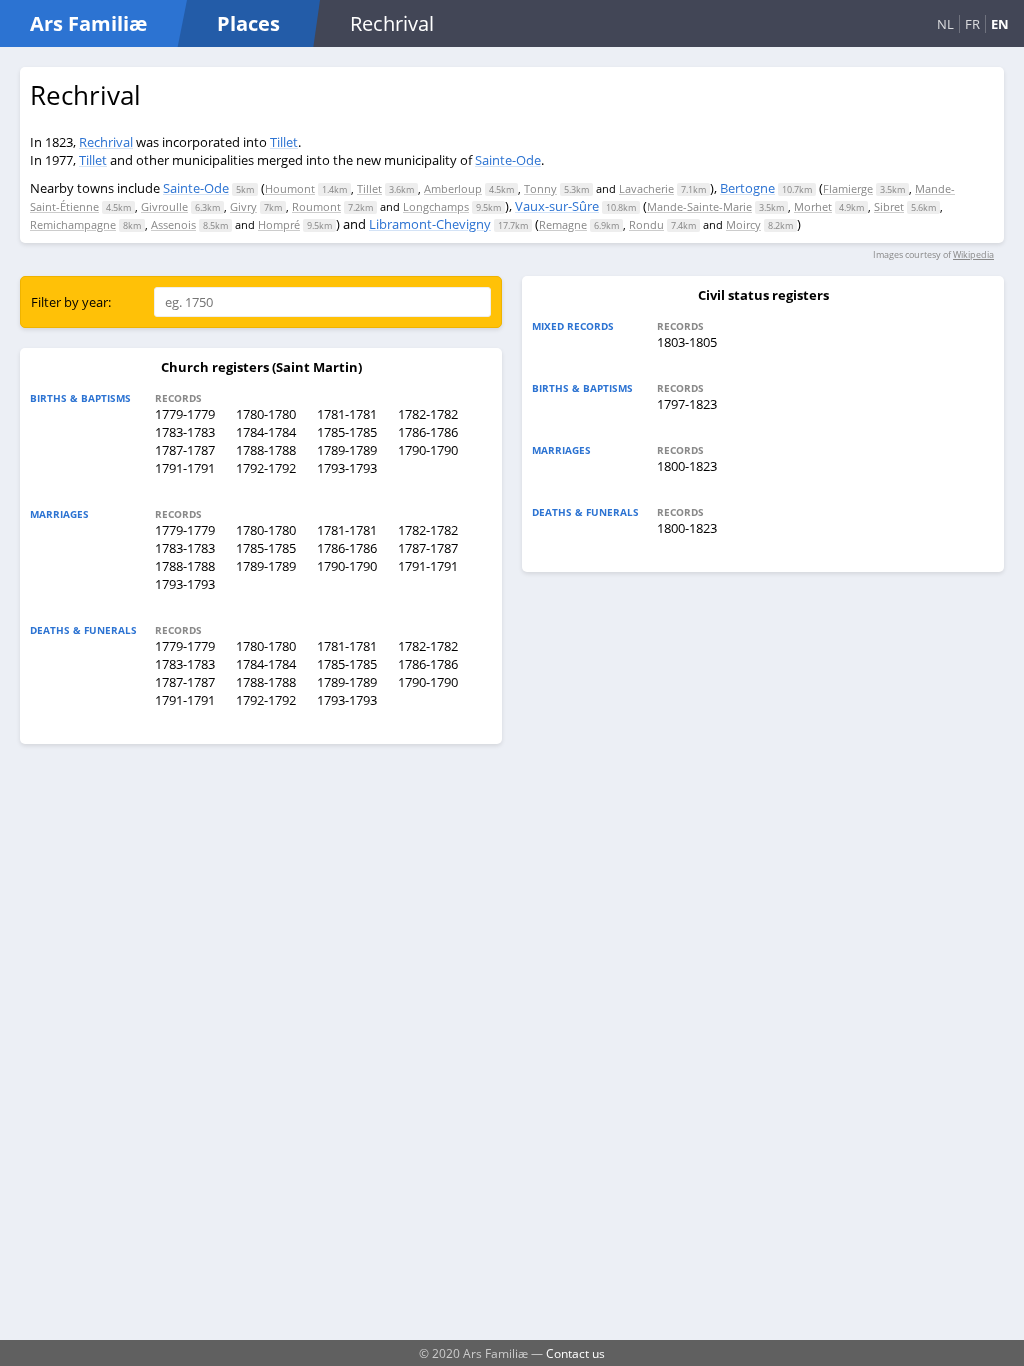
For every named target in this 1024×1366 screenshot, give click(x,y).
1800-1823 (687, 466)
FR (972, 24)
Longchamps (436, 206)
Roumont (316, 206)
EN (1000, 24)
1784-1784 (266, 432)
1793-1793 (347, 468)
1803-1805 (687, 342)
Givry (243, 206)
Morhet (813, 206)
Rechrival (106, 142)
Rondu (646, 224)
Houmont (290, 188)
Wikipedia (973, 254)
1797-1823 (687, 404)
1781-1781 (347, 414)
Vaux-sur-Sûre (557, 206)
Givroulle (164, 206)
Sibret (889, 206)
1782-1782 (428, 414)
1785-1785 (347, 432)
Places (248, 23)
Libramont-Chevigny (430, 224)
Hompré (279, 224)
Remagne (563, 224)
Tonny (540, 188)
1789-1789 (347, 450)
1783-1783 (185, 432)
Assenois (173, 224)
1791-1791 (185, 468)
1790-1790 (428, 450)
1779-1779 (185, 414)
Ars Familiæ (88, 23)
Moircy (743, 224)
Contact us (575, 1353)
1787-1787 (185, 450)
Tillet (284, 142)
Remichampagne (73, 224)
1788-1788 (266, 450)
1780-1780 (266, 414)
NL (945, 24)
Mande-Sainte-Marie (699, 206)
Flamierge (848, 188)
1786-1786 (428, 432)
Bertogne (747, 188)
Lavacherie (646, 188)
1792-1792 (266, 468)
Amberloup (453, 188)
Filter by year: (71, 302)
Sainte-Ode (508, 160)
